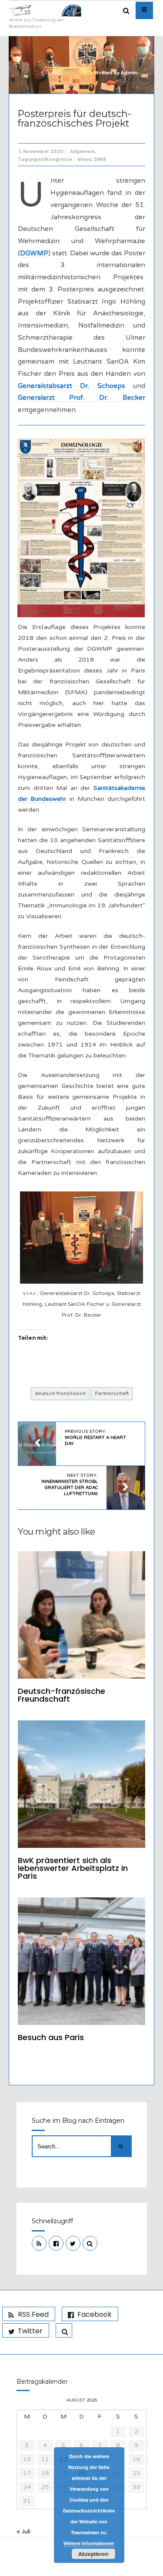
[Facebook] (56, 2243)
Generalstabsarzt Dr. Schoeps (72, 386)
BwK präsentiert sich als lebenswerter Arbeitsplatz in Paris (73, 1868)
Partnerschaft (112, 1393)
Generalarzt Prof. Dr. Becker (81, 398)
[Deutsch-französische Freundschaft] (81, 1615)
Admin (129, 73)
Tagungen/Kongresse (45, 159)
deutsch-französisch (60, 1393)
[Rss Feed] (39, 2243)
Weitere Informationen (89, 2543)
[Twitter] (73, 2243)
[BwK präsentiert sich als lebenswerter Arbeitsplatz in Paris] (81, 1784)
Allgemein (82, 152)
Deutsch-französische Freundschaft (62, 1695)
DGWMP (34, 253)
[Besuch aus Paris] (81, 1961)
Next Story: (70, 1485)
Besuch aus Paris (51, 2037)
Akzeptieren (93, 2554)
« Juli (23, 2531)
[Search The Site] (90, 2243)
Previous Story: (95, 1438)
